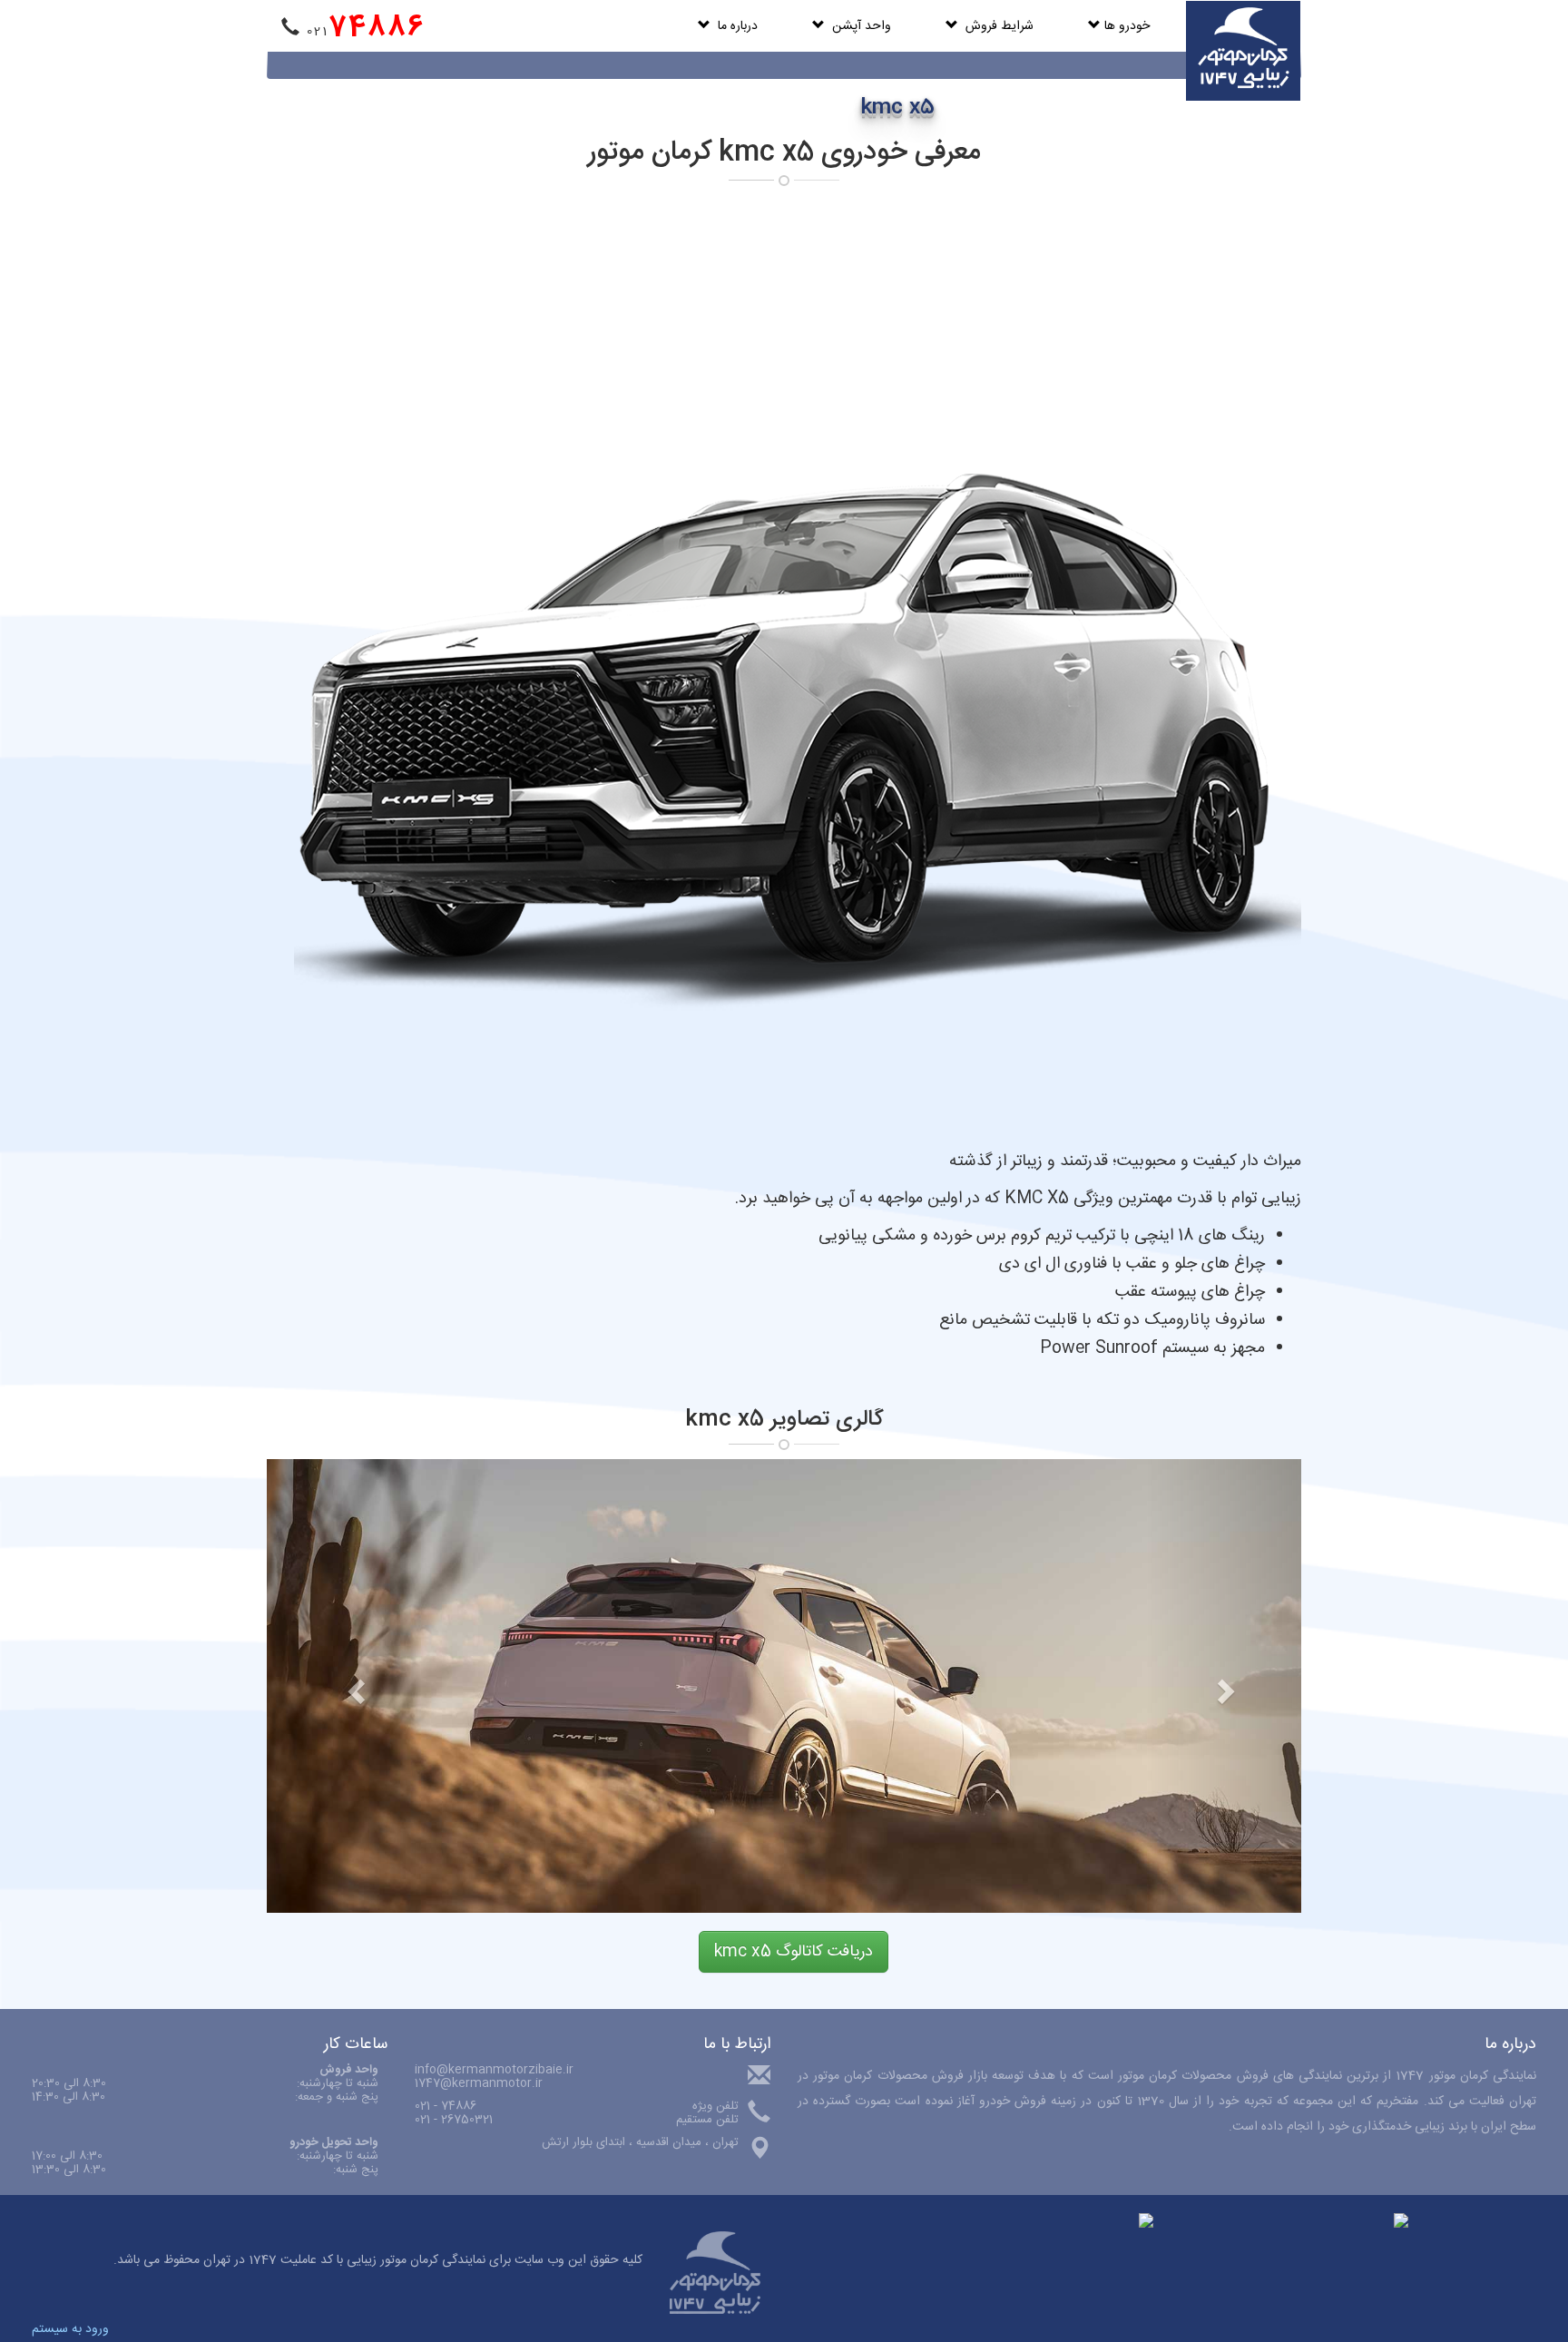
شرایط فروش (996, 26)
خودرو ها (1125, 26)
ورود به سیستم (70, 2329)
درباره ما (734, 26)
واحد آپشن (858, 26)
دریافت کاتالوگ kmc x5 (794, 1952)
